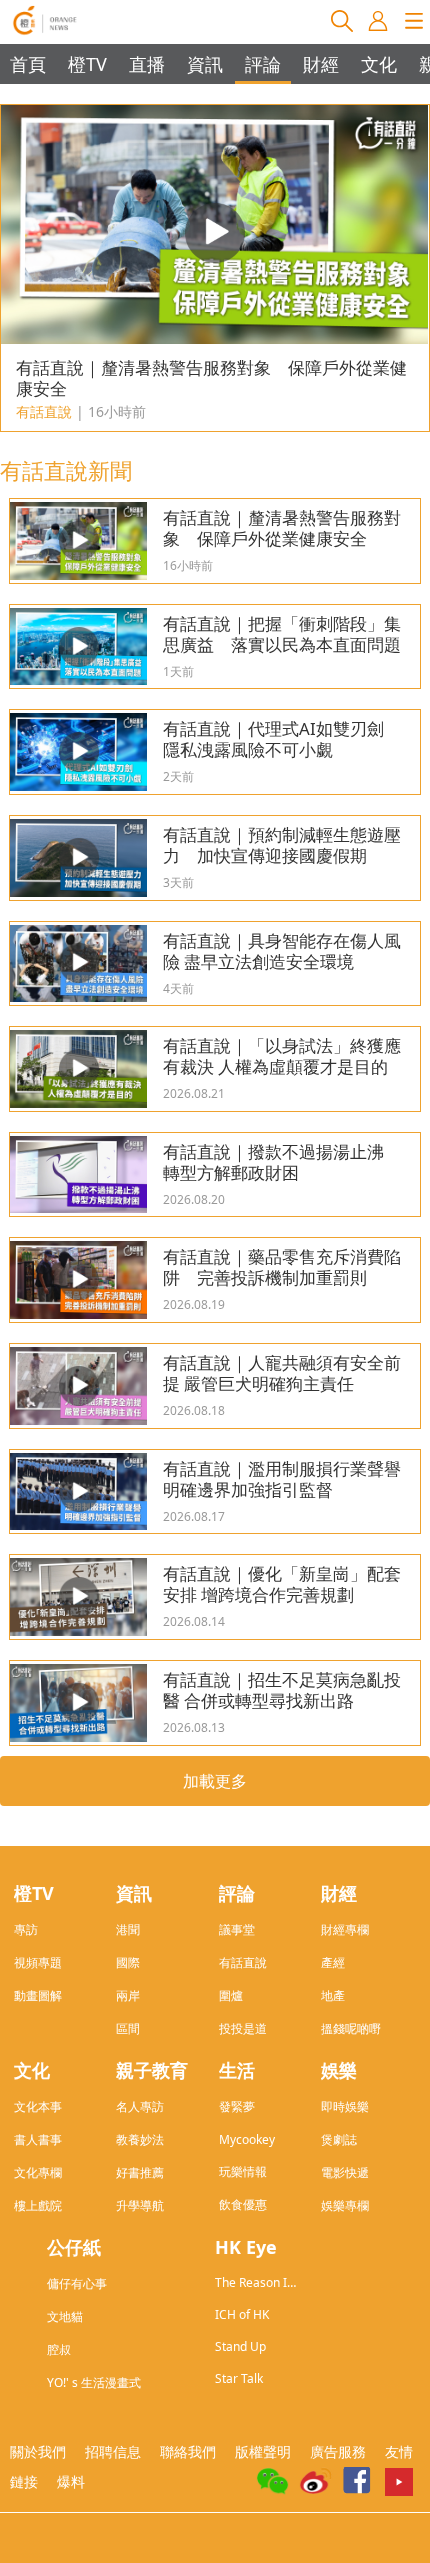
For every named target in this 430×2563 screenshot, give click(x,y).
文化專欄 (38, 2172)
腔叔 (59, 2349)
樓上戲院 (38, 2205)
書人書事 (38, 2139)
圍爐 (231, 1995)
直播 (147, 64)
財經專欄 (345, 1929)
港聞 (128, 1929)
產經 (333, 1962)
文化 (379, 64)
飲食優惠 (243, 2204)
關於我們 (38, 2451)
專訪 (26, 1929)
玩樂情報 (243, 2171)
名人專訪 (140, 2106)
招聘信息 (113, 2451)
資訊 (205, 64)
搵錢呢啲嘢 (351, 2028)
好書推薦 (140, 2172)
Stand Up (240, 2346)
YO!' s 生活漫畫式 (94, 2382)
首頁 (28, 64)
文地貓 (65, 2316)
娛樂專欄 (345, 2205)
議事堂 (237, 1929)
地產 (333, 1995)
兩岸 (128, 1995)
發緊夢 (237, 2106)
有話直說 (243, 1962)
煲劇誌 (339, 2139)
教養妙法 (140, 2139)
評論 (263, 64)
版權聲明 (263, 2451)
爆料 (71, 2481)
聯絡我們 (188, 2451)
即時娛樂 (345, 2106)
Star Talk (239, 2378)
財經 (321, 64)
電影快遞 (345, 2172)
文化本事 (38, 2106)
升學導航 (140, 2205)
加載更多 (215, 1781)
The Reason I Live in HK (251, 2282)
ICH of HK (242, 2314)
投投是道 (243, 2028)
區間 (128, 2028)
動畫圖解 (38, 1995)
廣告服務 (338, 2451)
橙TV (87, 64)
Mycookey (247, 2139)
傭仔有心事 (77, 2283)
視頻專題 (38, 1962)
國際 (128, 1962)
